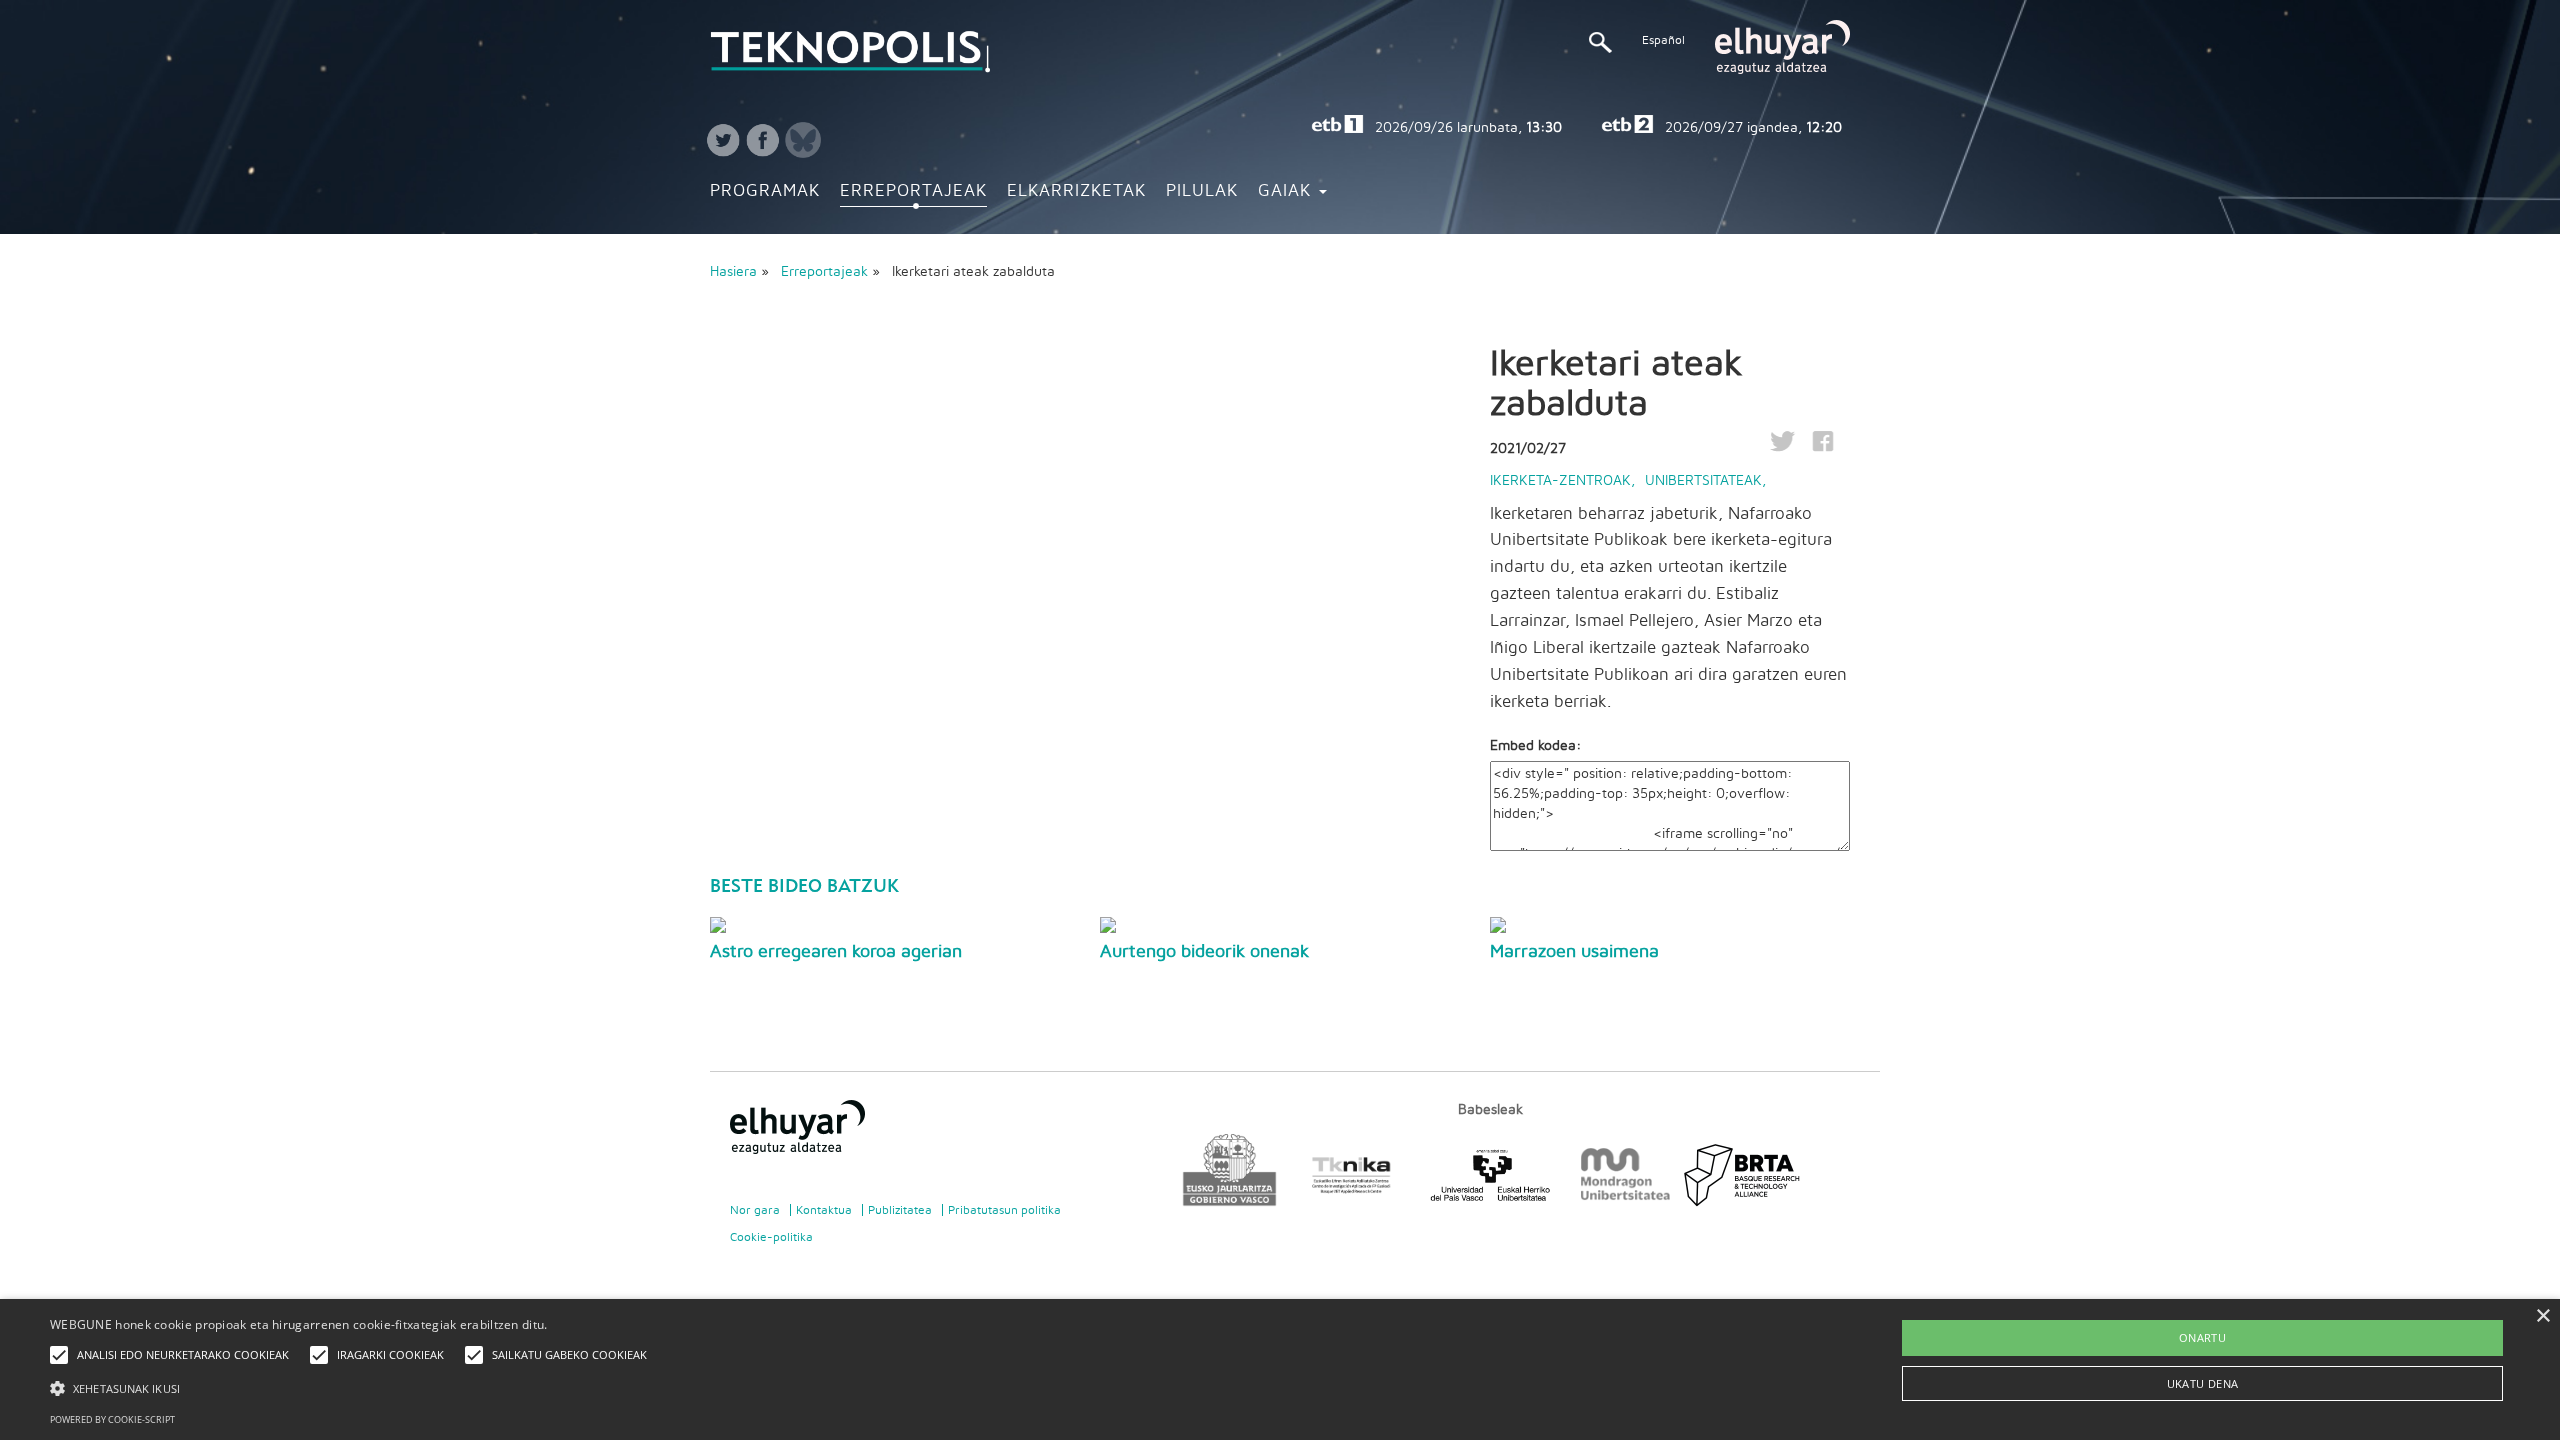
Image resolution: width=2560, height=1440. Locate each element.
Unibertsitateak (1703, 481)
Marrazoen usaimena (1574, 952)
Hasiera (733, 272)
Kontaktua (824, 1210)
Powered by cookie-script (112, 1419)
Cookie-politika (771, 1237)
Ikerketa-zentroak (1560, 481)
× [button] (2542, 1316)
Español (1663, 40)
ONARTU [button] (2202, 1337)
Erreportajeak (913, 191)
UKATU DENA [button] (2203, 1383)
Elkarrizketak (1076, 191)
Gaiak (1287, 191)
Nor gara (755, 1210)
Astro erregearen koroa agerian (836, 952)
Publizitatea (900, 1210)
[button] (353, 1387)
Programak (765, 191)
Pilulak (1202, 191)
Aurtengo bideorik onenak (1204, 952)
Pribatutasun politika (1004, 1210)
